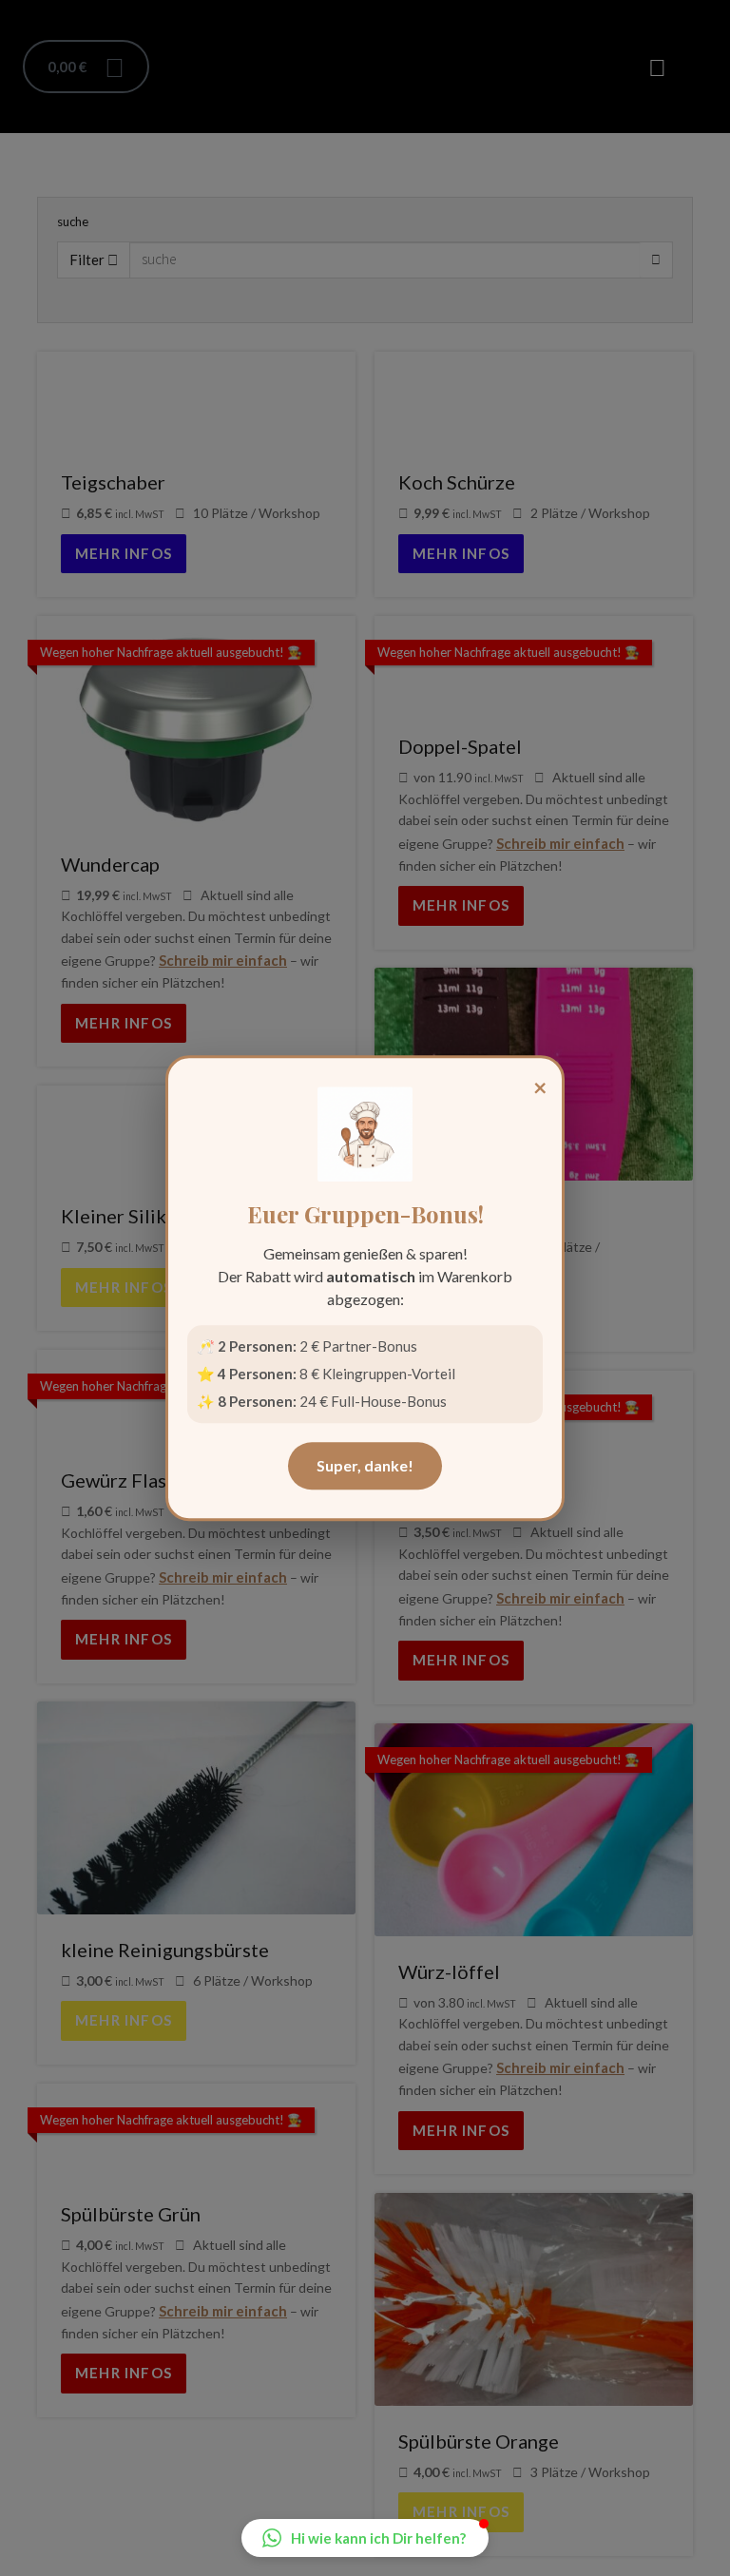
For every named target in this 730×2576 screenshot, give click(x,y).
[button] (365, 2538)
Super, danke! (365, 1465)
